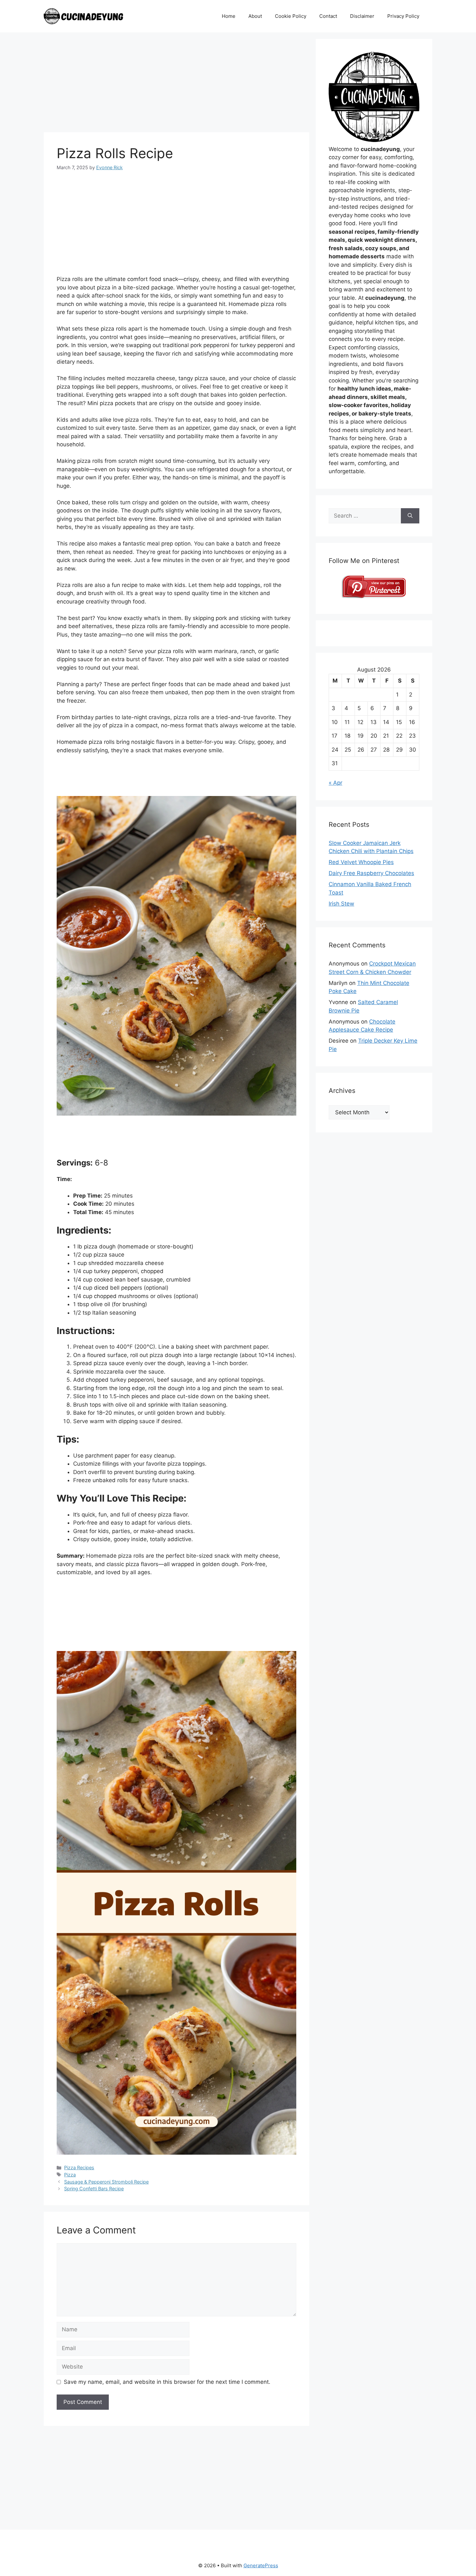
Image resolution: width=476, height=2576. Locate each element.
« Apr (335, 783)
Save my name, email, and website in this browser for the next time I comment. (167, 2382)
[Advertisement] (176, 84)
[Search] (410, 516)
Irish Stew (341, 904)
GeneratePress (261, 2565)
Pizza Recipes (79, 2167)
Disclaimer (362, 16)
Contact (328, 16)
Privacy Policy (403, 16)
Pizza (70, 2175)
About (255, 16)
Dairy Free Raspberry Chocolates (371, 873)
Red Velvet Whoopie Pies (361, 862)
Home (229, 16)
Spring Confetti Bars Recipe (94, 2189)
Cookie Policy (291, 16)
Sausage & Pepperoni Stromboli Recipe (106, 2182)
